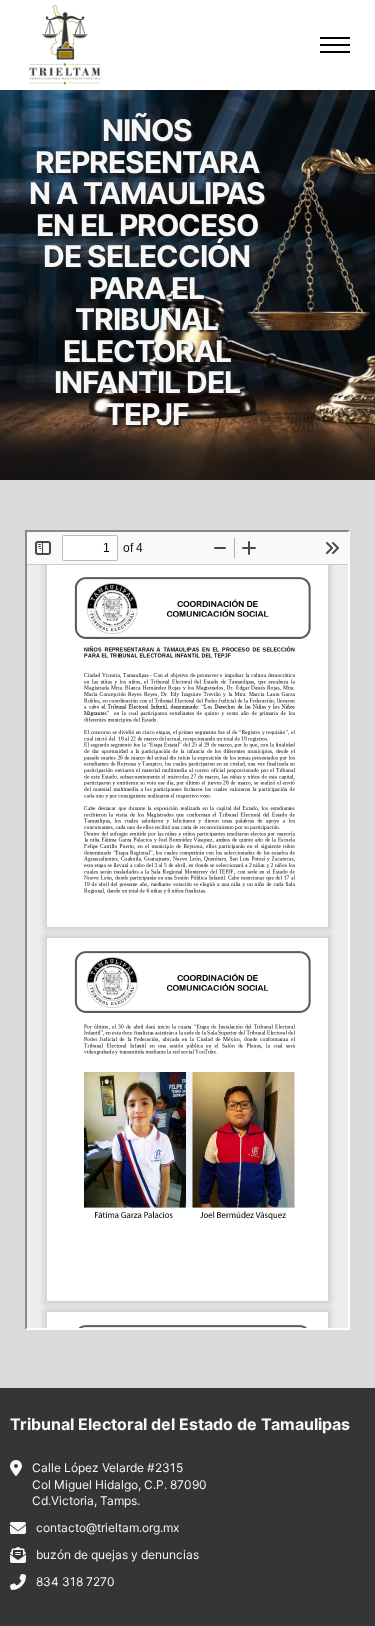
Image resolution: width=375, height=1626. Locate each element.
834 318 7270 (75, 1581)
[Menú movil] (335, 45)
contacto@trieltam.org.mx (107, 1527)
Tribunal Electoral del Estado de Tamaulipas (180, 1424)
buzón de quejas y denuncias (117, 1554)
